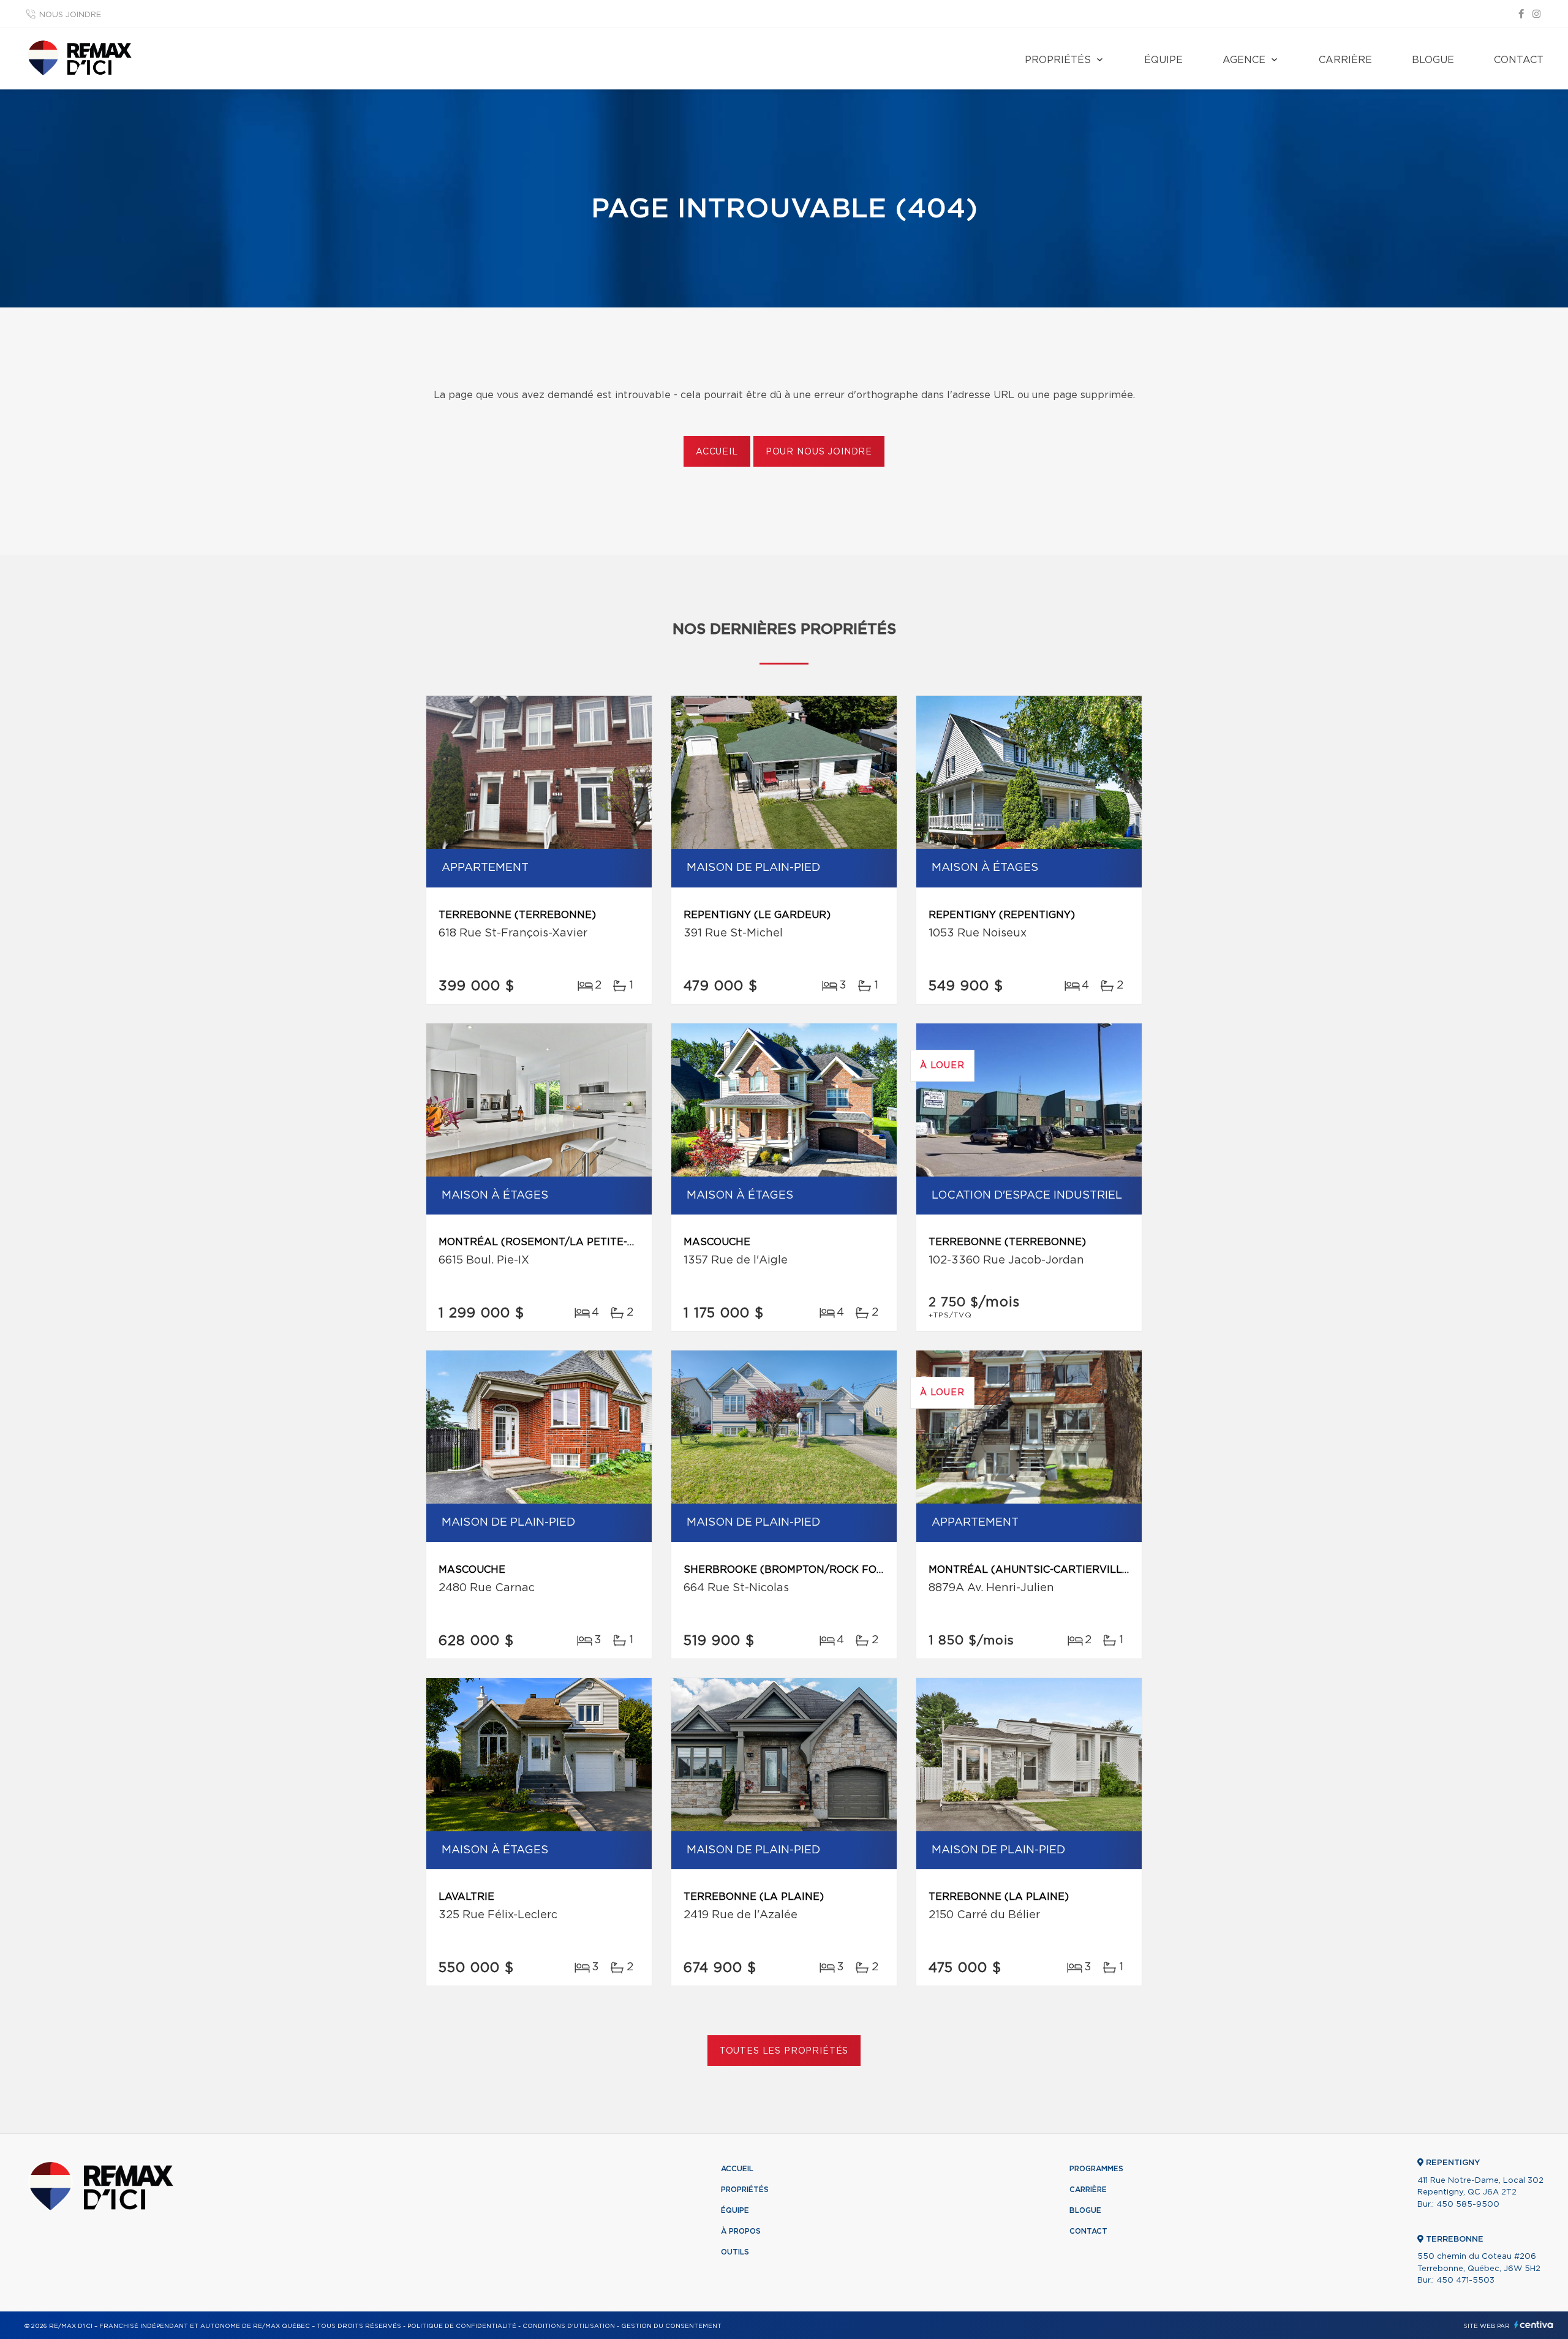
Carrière (1345, 60)
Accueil (717, 452)
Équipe (1163, 60)
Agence (1244, 60)
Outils (735, 2252)
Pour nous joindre (819, 452)
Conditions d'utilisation (569, 2326)
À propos (741, 2231)
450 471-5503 (1465, 2281)
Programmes (1096, 2169)
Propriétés (1058, 60)
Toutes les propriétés (784, 2051)
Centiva (1534, 2325)
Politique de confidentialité (462, 2326)
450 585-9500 (1468, 2205)
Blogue (1433, 60)
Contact (1519, 60)
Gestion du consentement (671, 2326)
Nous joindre (70, 15)
